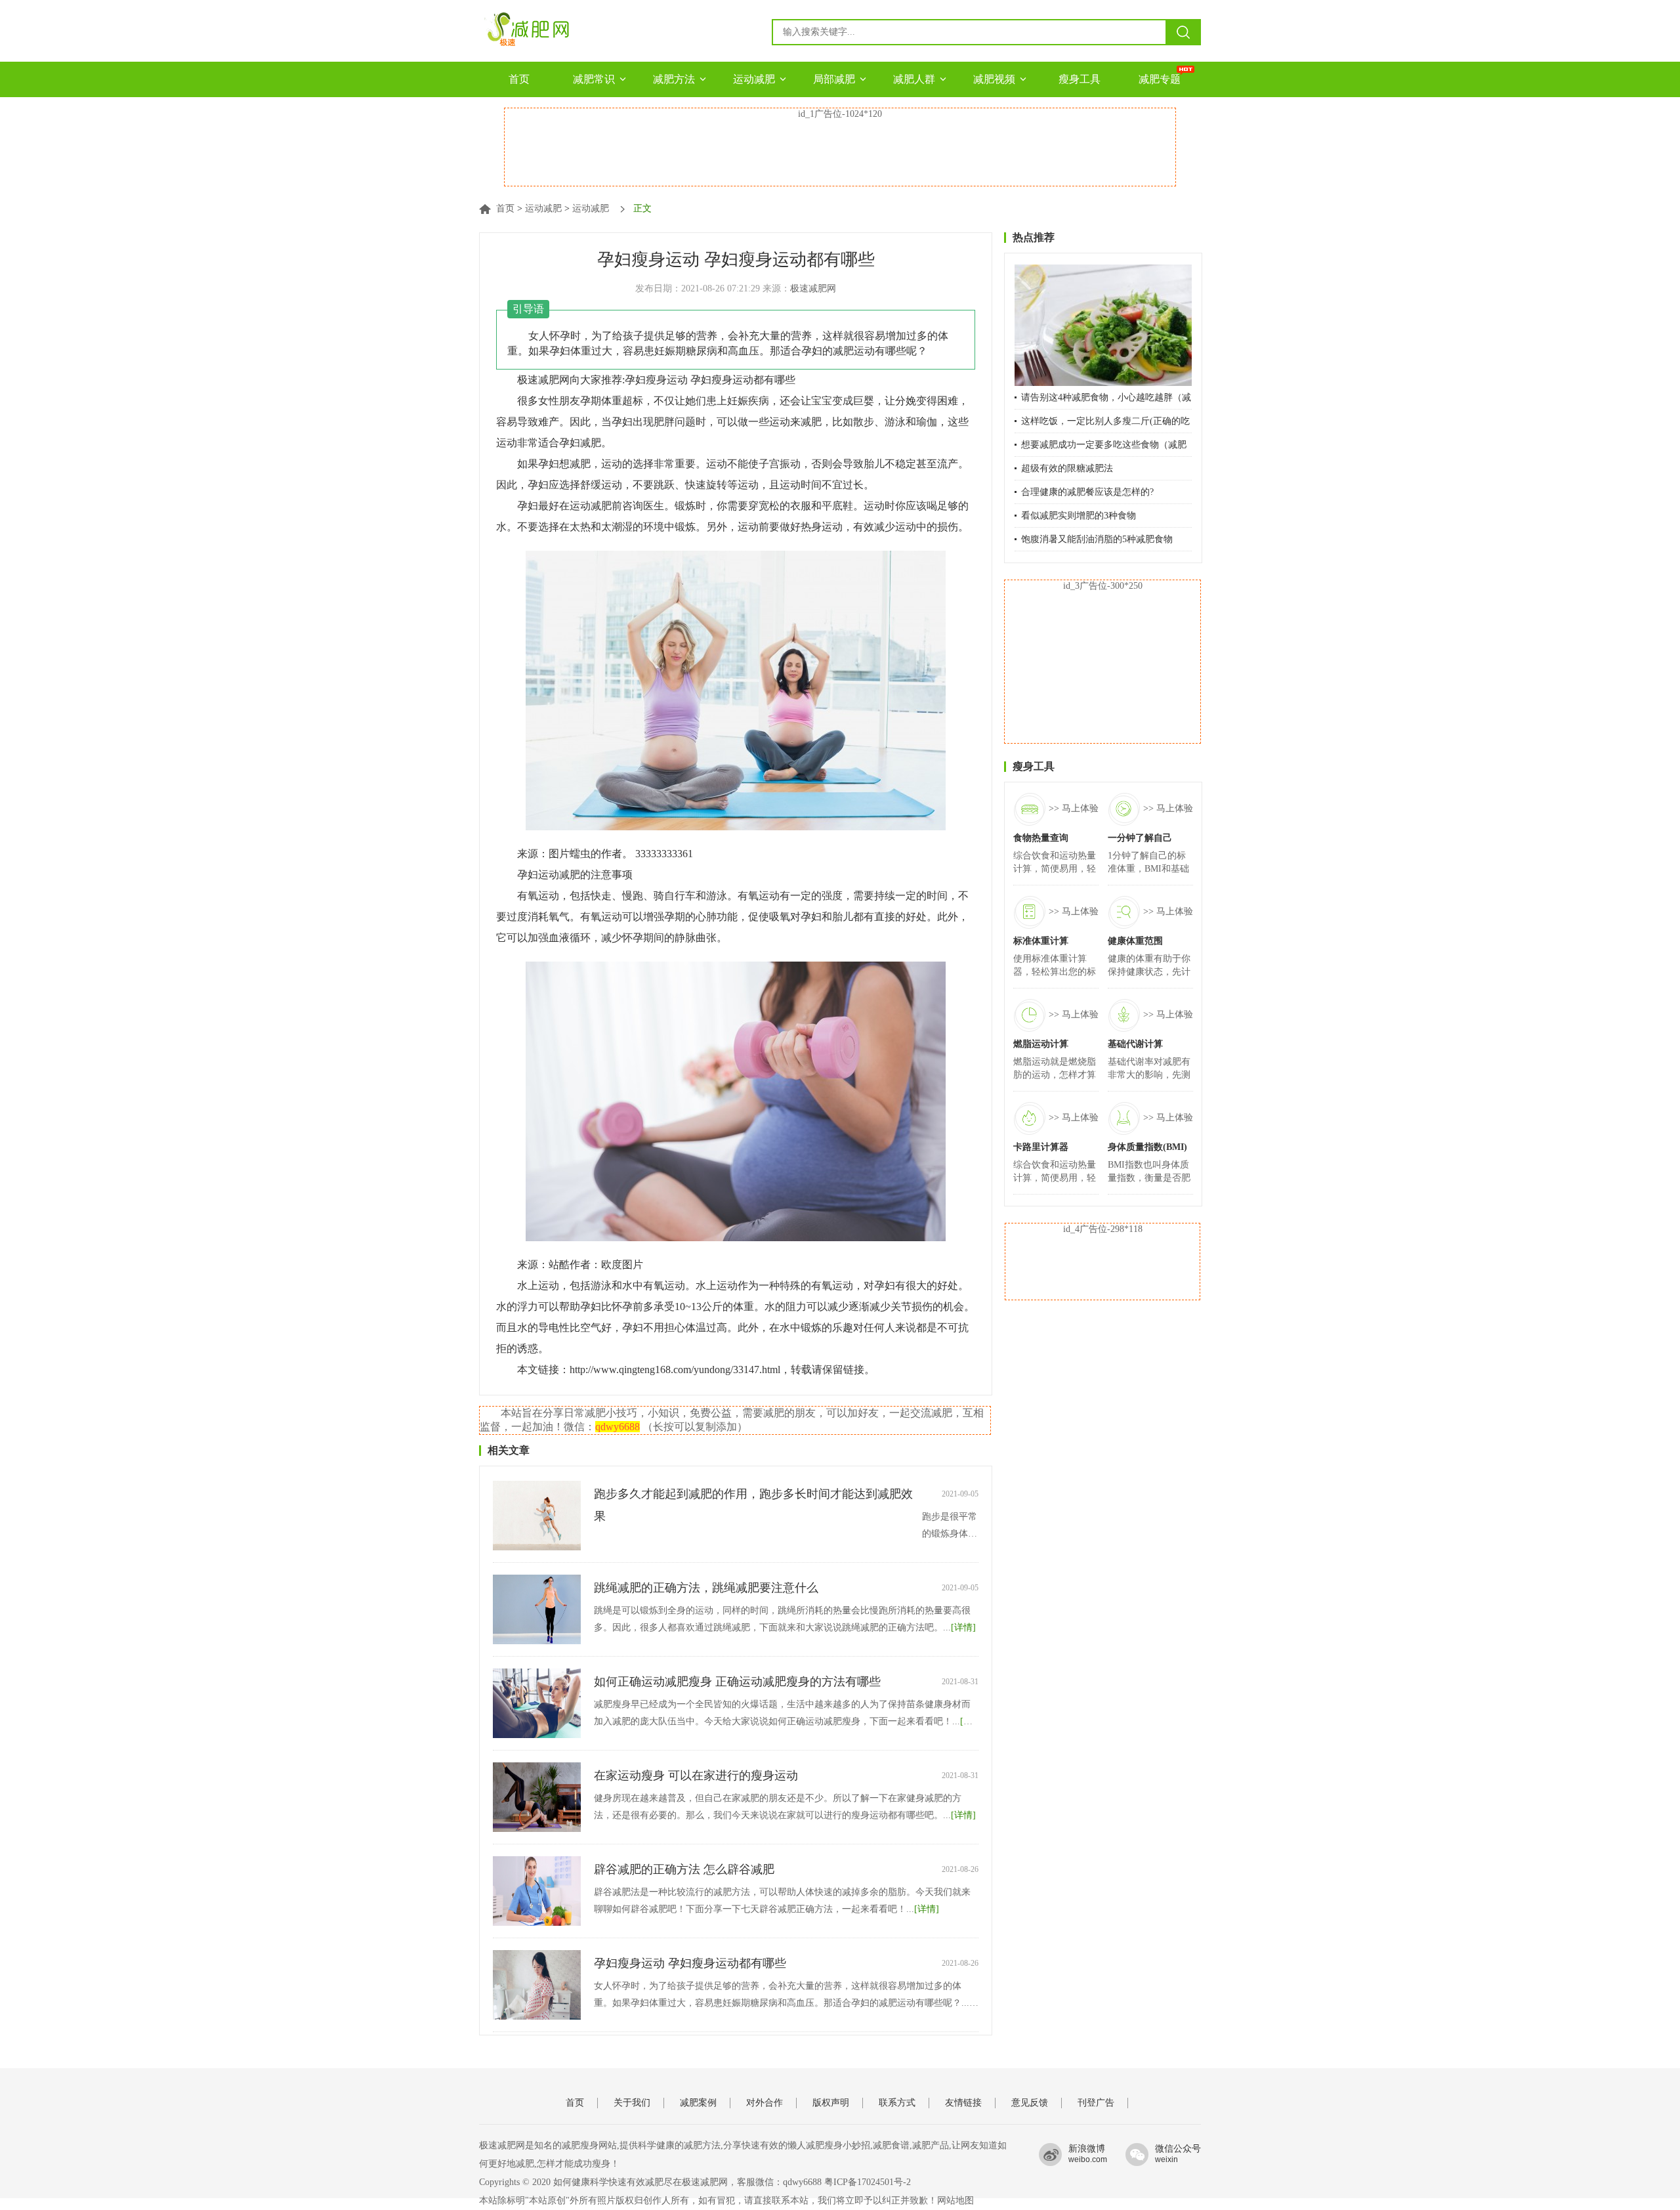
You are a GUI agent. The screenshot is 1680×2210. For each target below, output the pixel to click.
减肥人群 (914, 79)
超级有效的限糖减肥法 (1067, 468)
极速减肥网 (813, 288)
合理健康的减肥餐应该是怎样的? (1087, 492)
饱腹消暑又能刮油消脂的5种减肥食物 (1097, 539)
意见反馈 (1030, 2103)
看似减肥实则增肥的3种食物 (1079, 516)
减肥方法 (674, 79)
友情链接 (963, 2103)
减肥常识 (594, 79)
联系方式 (897, 2103)
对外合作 (765, 2103)
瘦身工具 (1080, 79)
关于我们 (632, 2103)
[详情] (963, 1627)
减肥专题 (1160, 79)
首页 (519, 79)
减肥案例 (698, 2103)
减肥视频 (994, 79)
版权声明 (831, 2103)
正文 (642, 208)
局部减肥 (834, 79)
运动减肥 (754, 79)
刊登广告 (1096, 2103)
